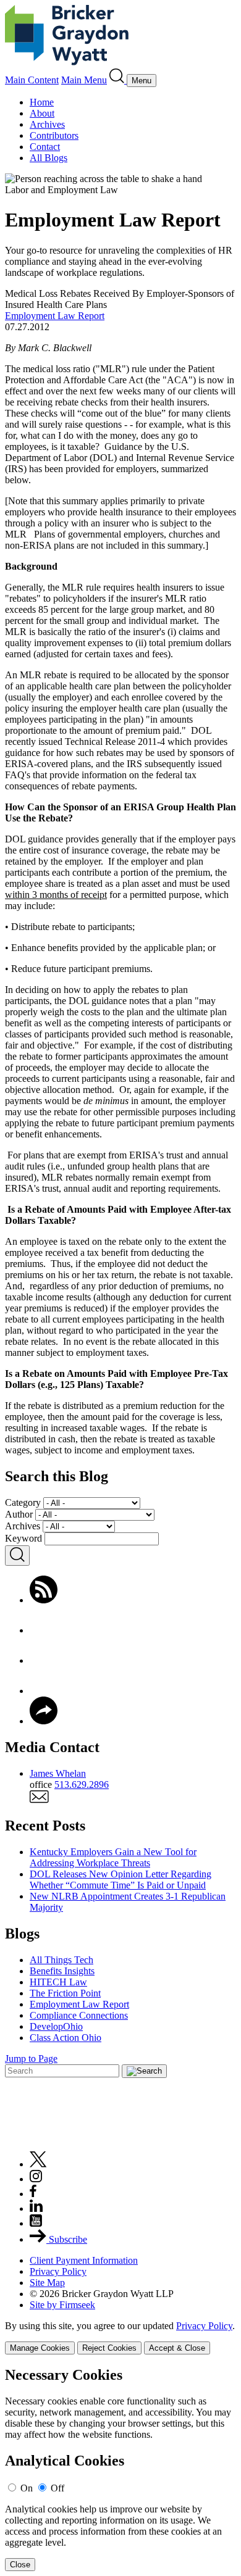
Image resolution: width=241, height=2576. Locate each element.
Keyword (23, 1538)
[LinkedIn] (44, 1691)
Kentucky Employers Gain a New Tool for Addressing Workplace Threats (113, 1857)
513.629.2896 (82, 1785)
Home (42, 102)
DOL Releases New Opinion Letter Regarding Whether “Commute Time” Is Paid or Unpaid (120, 1880)
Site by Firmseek (62, 2305)
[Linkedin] (36, 2208)
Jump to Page (31, 2059)
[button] (44, 1721)
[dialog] (120, 2337)
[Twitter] (44, 1660)
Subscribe (67, 2239)
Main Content (32, 80)
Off (57, 2488)
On (27, 2488)
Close (20, 2565)
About (42, 113)
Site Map (47, 2283)
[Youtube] (36, 2223)
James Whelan (58, 1773)
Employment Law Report (55, 316)
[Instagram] (36, 2179)
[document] (120, 2469)
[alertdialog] (120, 2469)
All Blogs (49, 158)
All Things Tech (61, 1960)
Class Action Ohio (66, 2038)
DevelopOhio (56, 2026)
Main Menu (84, 80)
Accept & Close (177, 2348)
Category (23, 1502)
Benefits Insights (62, 1971)
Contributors (54, 135)
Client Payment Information (84, 2260)
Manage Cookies (40, 2348)
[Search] (118, 80)
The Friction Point (65, 1993)
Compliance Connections (79, 2015)
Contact (45, 147)
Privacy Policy (58, 2271)
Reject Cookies (109, 2348)
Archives (47, 124)
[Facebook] (44, 1630)
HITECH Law (58, 1982)
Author (19, 1514)
